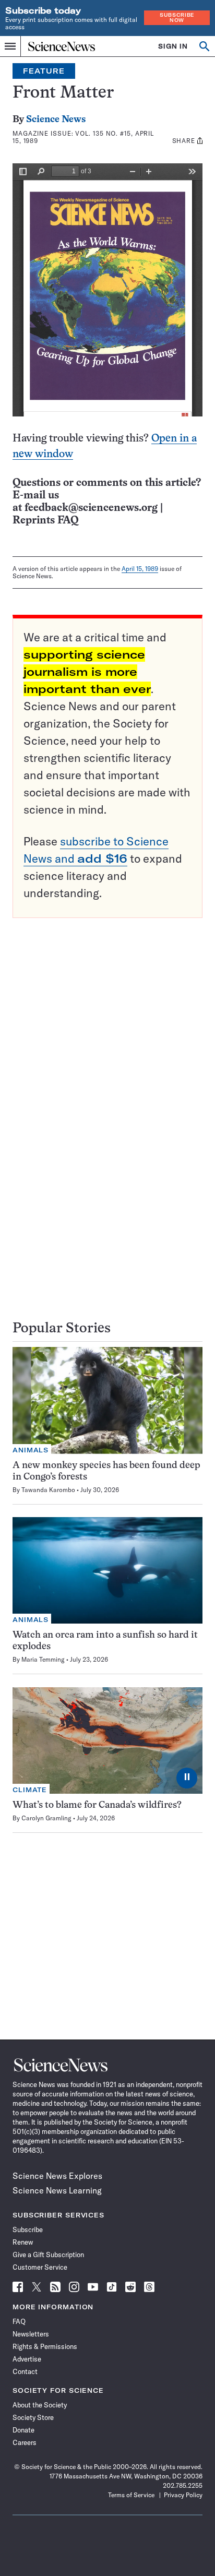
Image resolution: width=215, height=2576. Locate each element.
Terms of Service (131, 2495)
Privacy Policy (183, 2495)
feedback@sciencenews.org (91, 508)
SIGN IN (173, 46)
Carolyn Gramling (46, 1818)
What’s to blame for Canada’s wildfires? (97, 1805)
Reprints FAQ (45, 521)
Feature (44, 71)
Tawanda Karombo (48, 1490)
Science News (56, 120)
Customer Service (40, 2267)
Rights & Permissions (45, 2346)
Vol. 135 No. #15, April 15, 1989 (83, 137)
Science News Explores (57, 2176)
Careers (25, 2442)
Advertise (27, 2359)
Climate (30, 1790)
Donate (23, 2430)
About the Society (40, 2405)
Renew (23, 2242)
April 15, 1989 (140, 569)
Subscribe (28, 2229)
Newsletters (31, 2334)
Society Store (33, 2417)
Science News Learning (57, 2190)
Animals (31, 1450)
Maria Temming (43, 1659)
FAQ (19, 2321)
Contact (25, 2371)
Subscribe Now (177, 17)
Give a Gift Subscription (48, 2255)
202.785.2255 (183, 2485)
